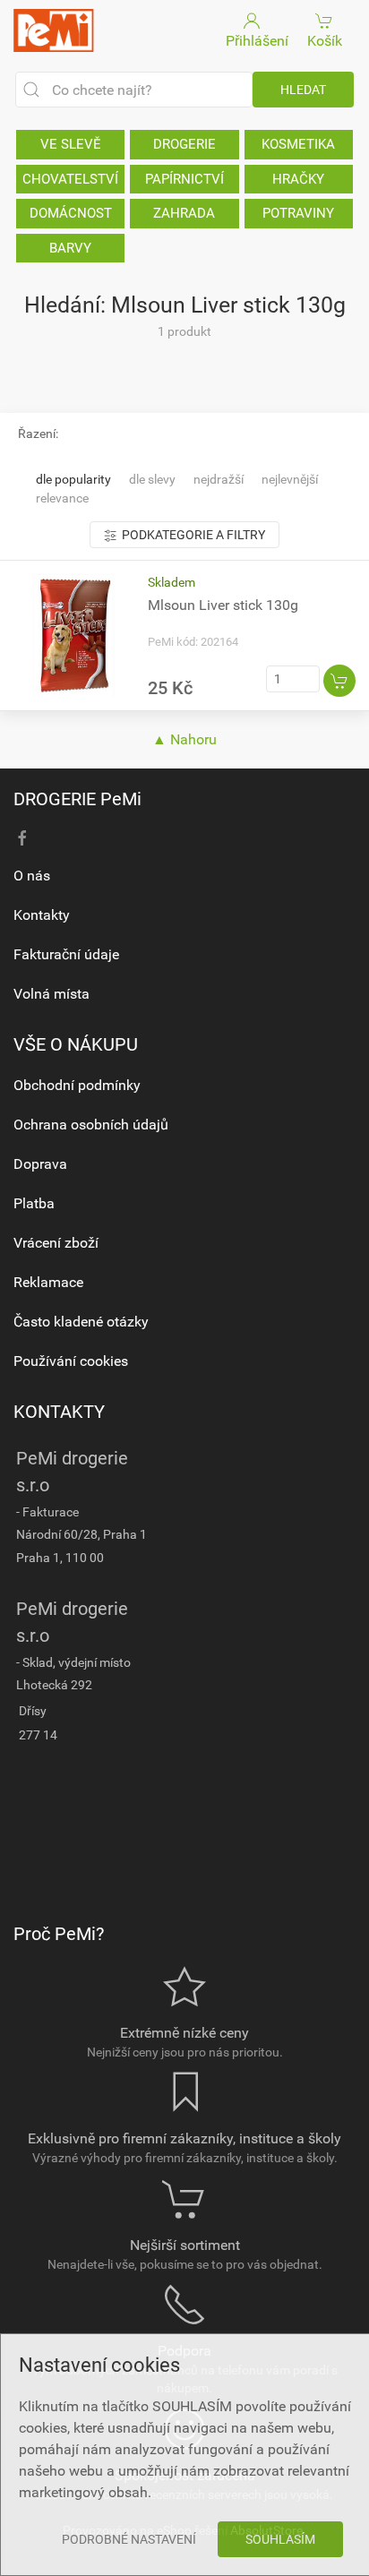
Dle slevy (152, 479)
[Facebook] (22, 838)
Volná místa (51, 994)
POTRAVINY (298, 213)
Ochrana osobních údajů (91, 1125)
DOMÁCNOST (71, 213)
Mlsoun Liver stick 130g (223, 605)
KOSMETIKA (298, 144)
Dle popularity (73, 479)
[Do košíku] (339, 681)
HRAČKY (298, 179)
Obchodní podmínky (77, 1085)
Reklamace (48, 1282)
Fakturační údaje (66, 954)
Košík (325, 41)
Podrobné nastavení (129, 2539)
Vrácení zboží (56, 1243)
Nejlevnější (290, 479)
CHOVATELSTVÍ (70, 179)
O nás (32, 876)
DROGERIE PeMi (77, 799)
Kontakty (42, 915)
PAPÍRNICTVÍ (184, 179)
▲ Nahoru (184, 739)
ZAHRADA (184, 213)
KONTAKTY (59, 1412)
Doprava (40, 1164)
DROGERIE (184, 144)
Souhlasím (280, 2539)
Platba (34, 1203)
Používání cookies (71, 1361)
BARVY (70, 248)
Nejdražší (219, 479)
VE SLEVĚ (71, 144)
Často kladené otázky (81, 1322)
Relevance (62, 498)
